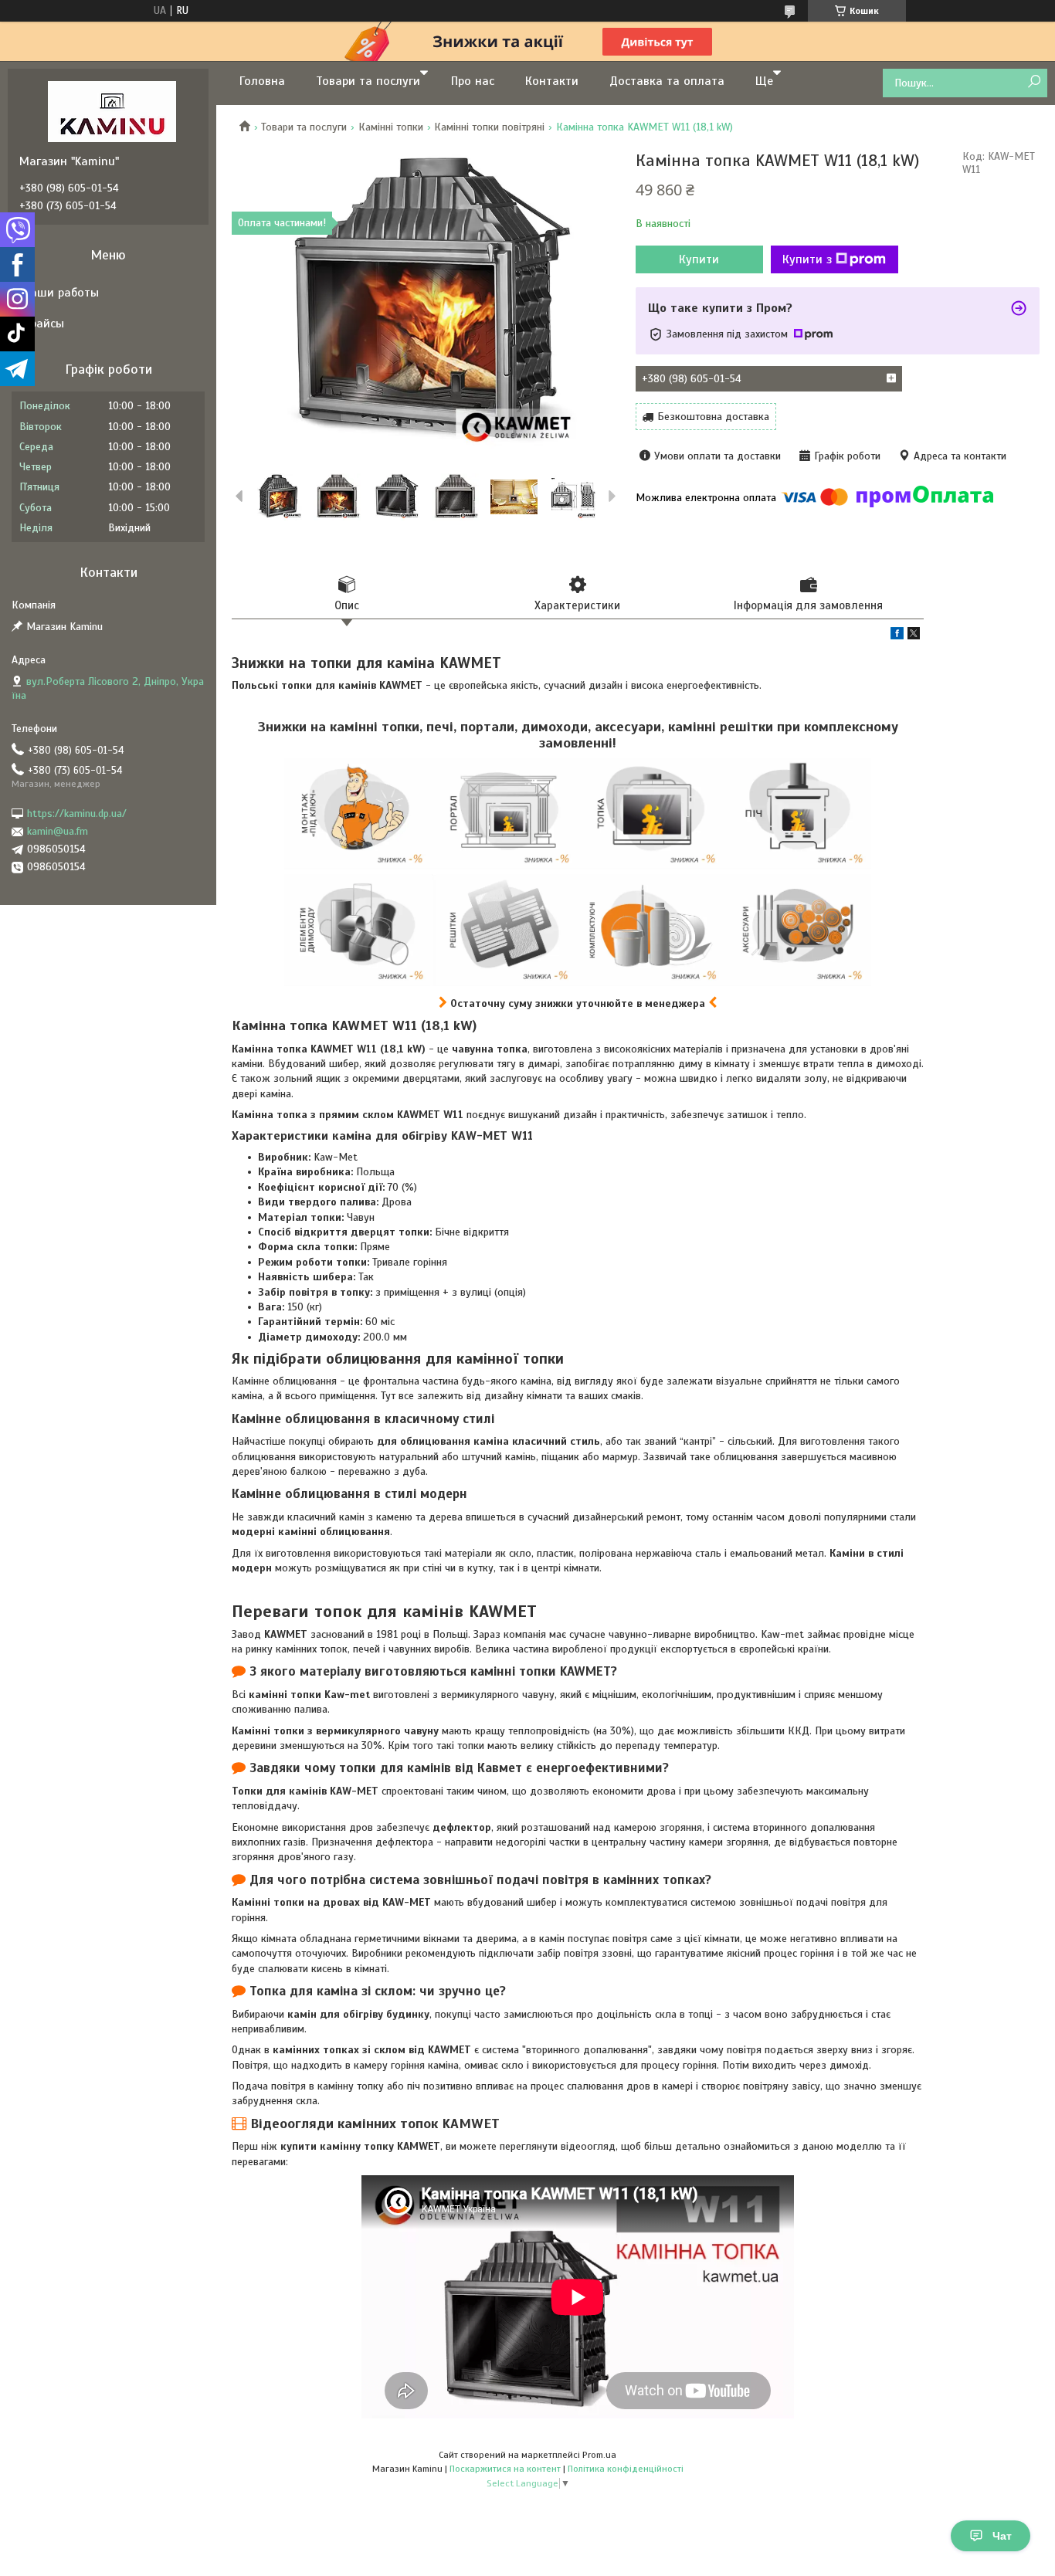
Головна (262, 81)
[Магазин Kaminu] (112, 111)
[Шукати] (1034, 82)
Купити (699, 259)
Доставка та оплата (667, 81)
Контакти (552, 81)
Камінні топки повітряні (489, 127)
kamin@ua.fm (58, 831)
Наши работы (61, 293)
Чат (1002, 2536)
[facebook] (897, 636)
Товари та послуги (368, 81)
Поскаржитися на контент (505, 2469)
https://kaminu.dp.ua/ (77, 813)
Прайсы (44, 324)
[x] (914, 636)
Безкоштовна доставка (713, 417)
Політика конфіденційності (626, 2469)
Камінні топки (391, 127)
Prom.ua (599, 2455)
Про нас (473, 81)
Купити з (807, 259)
